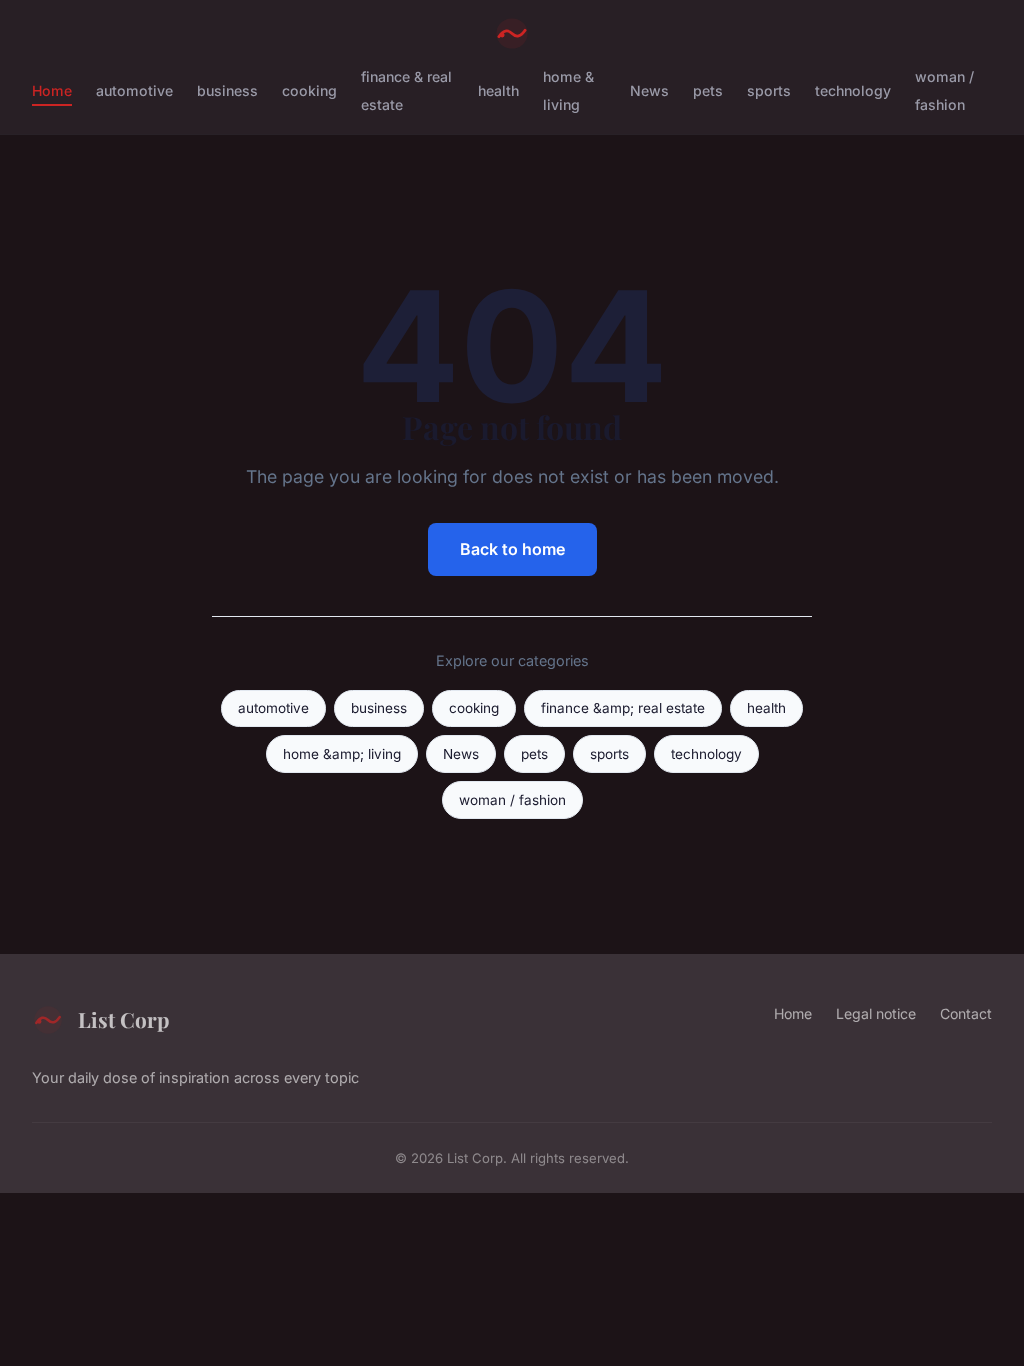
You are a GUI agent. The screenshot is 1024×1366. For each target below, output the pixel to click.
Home (52, 90)
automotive (134, 90)
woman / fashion (944, 90)
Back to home (512, 549)
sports (769, 90)
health (498, 90)
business (227, 90)
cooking (309, 90)
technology (853, 90)
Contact (966, 1013)
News (649, 90)
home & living (568, 90)
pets (708, 90)
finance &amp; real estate (623, 708)
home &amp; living (342, 754)
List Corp (123, 1019)
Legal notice (876, 1013)
